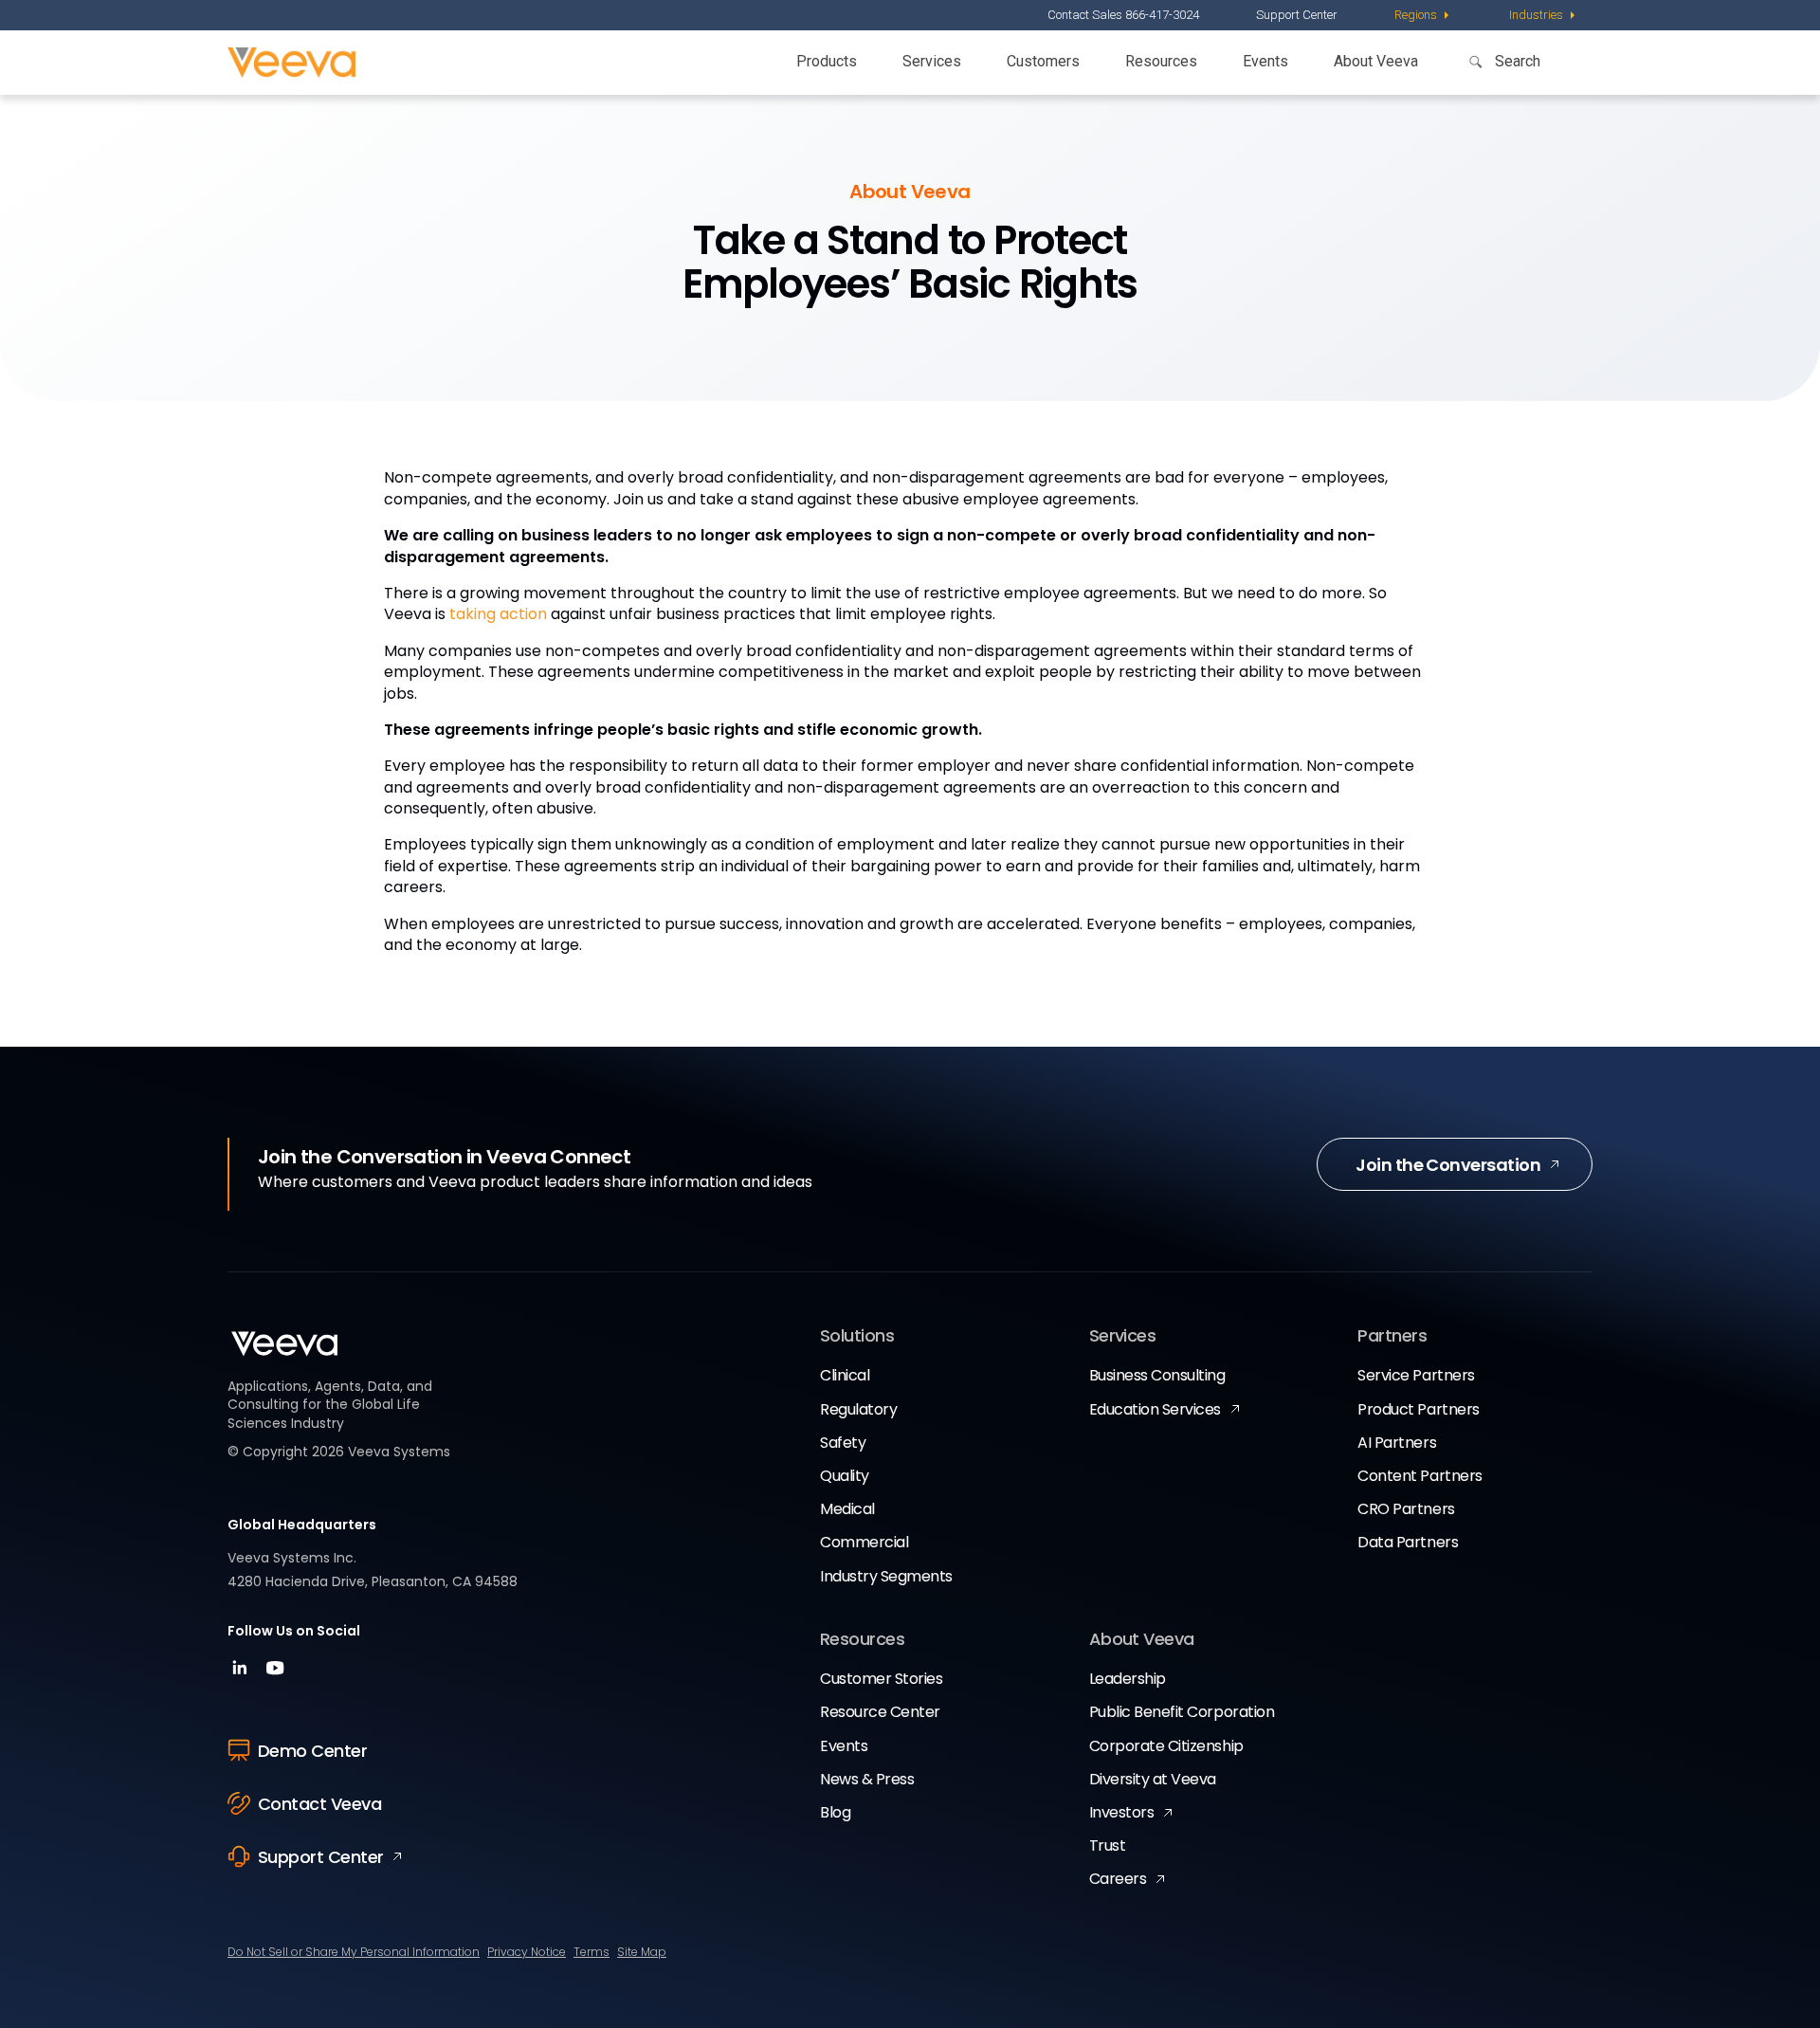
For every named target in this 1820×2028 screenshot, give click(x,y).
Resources (1161, 61)
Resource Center (880, 1712)
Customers (1043, 61)
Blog (835, 1812)
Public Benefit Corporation (1182, 1712)
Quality (845, 1476)
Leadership (1128, 1679)
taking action (498, 614)
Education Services (1155, 1409)
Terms (591, 1952)
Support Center (1297, 15)
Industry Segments (886, 1576)
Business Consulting (1157, 1375)
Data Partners (1408, 1542)
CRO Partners (1406, 1509)
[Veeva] (291, 63)
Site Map (642, 1952)
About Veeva (1376, 61)
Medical (847, 1509)
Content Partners (1420, 1476)
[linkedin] (242, 1674)
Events (1265, 61)
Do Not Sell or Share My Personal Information (354, 1952)
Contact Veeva (319, 1804)
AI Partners (1397, 1443)
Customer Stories (881, 1679)
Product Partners (1418, 1409)
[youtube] (275, 1674)
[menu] (1423, 15)
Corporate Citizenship (1166, 1746)
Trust (1108, 1845)
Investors (1122, 1812)
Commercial (864, 1542)
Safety (843, 1443)
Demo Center (312, 1751)
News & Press (867, 1779)
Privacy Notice (527, 1952)
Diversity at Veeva (1153, 1779)
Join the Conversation (1448, 1165)
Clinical (845, 1375)
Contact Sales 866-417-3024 (1123, 15)
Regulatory (858, 1409)
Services (932, 61)
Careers (1118, 1879)
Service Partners (1416, 1375)
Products (827, 61)
